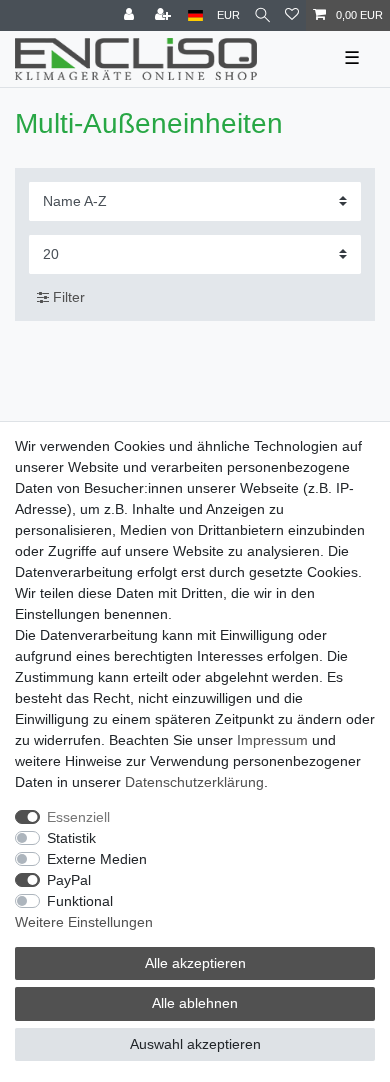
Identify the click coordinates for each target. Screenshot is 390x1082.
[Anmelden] (131, 15)
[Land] (195, 15)
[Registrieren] (165, 15)
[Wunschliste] (292, 15)
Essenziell (78, 817)
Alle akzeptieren (195, 963)
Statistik (71, 838)
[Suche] (262, 15)
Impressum (272, 740)
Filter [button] (69, 297)
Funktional (80, 901)
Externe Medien (97, 859)
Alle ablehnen (195, 1003)
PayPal (69, 880)
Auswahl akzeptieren (195, 1044)
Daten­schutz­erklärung (194, 782)
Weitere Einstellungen (84, 922)
